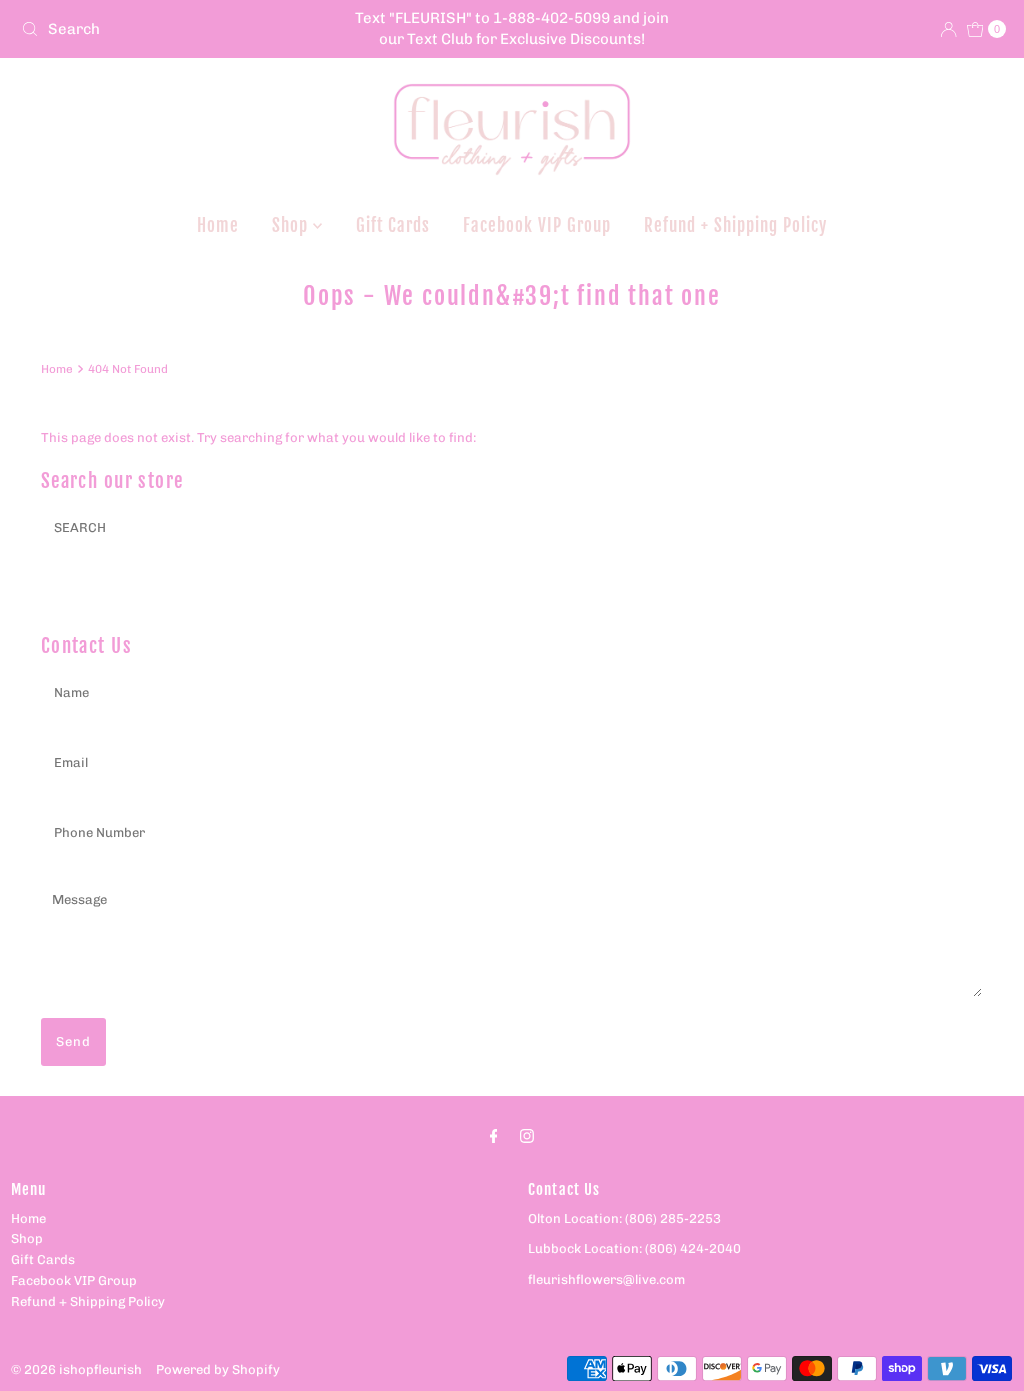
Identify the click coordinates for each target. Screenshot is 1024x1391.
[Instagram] (527, 1136)
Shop (292, 225)
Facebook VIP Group (537, 225)
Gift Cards (393, 225)
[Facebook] (494, 1136)
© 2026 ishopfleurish (76, 1369)
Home (218, 225)
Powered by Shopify (218, 1369)
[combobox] (174, 29)
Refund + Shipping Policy (735, 225)
